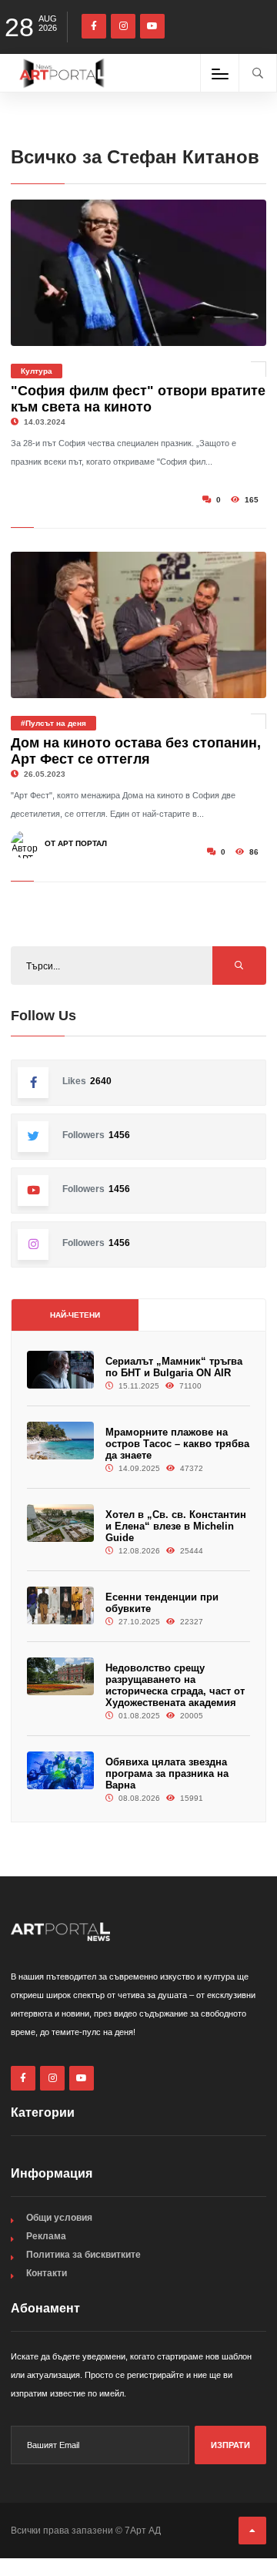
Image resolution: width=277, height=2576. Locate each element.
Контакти (47, 2273)
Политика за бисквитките (83, 2255)
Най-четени (75, 1315)
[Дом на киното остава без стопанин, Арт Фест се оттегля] (138, 625)
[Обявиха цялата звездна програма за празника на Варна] (60, 1770)
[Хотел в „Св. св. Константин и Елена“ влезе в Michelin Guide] (60, 1523)
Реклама (46, 2236)
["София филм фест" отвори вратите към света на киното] (138, 273)
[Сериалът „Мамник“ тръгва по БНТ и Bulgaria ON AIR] (60, 1370)
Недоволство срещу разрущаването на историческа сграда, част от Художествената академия (175, 1685)
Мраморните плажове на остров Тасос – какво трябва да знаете (177, 1444)
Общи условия (59, 2218)
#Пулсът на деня (53, 723)
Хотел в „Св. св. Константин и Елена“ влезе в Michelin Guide (176, 1526)
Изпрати (230, 2445)
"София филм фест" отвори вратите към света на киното (138, 399)
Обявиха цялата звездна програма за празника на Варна (167, 1773)
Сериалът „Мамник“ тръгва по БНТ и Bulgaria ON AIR (174, 1367)
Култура (37, 371)
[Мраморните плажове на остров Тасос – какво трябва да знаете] (60, 1441)
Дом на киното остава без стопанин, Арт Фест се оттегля (136, 751)
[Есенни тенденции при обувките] (60, 1605)
